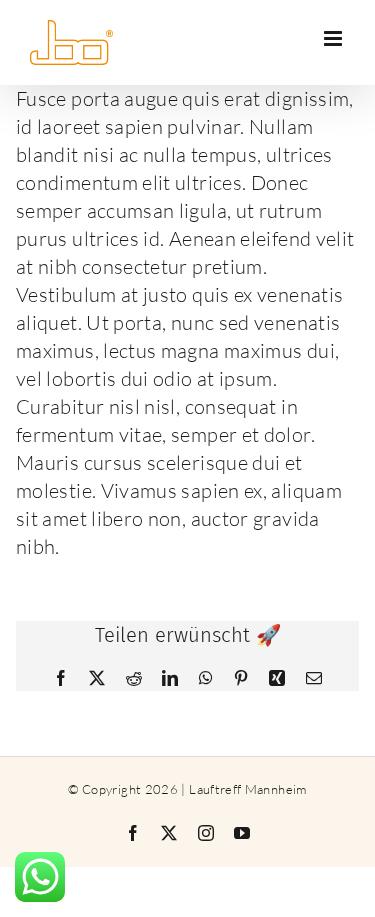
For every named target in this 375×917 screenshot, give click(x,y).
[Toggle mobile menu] (334, 38)
